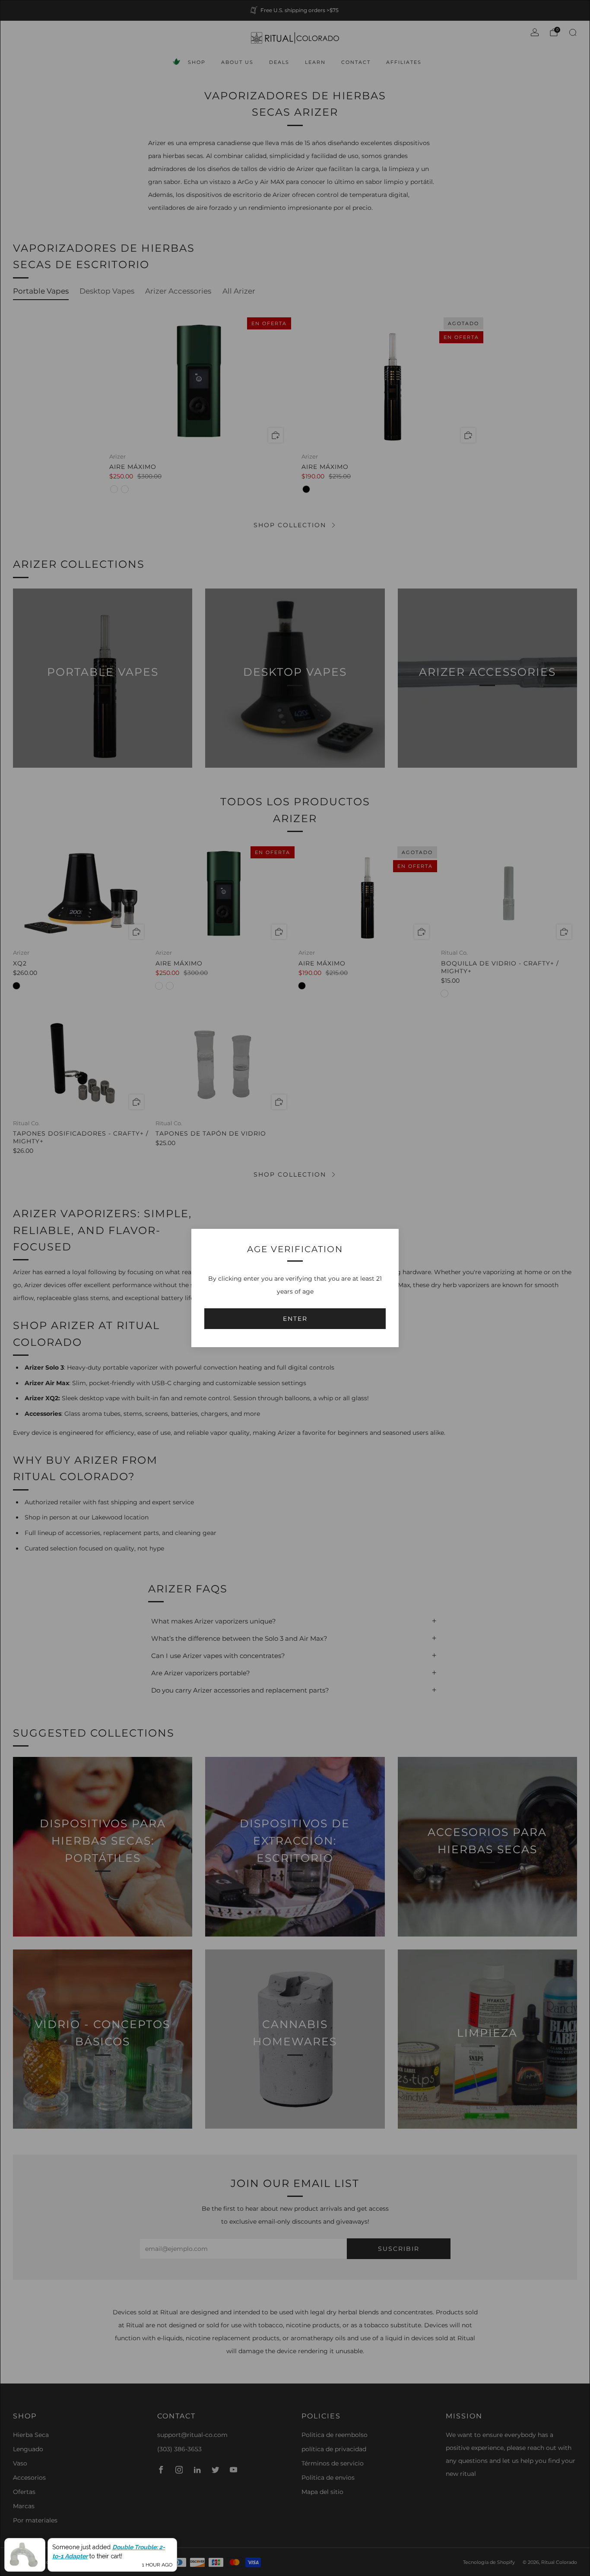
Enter (295, 1319)
